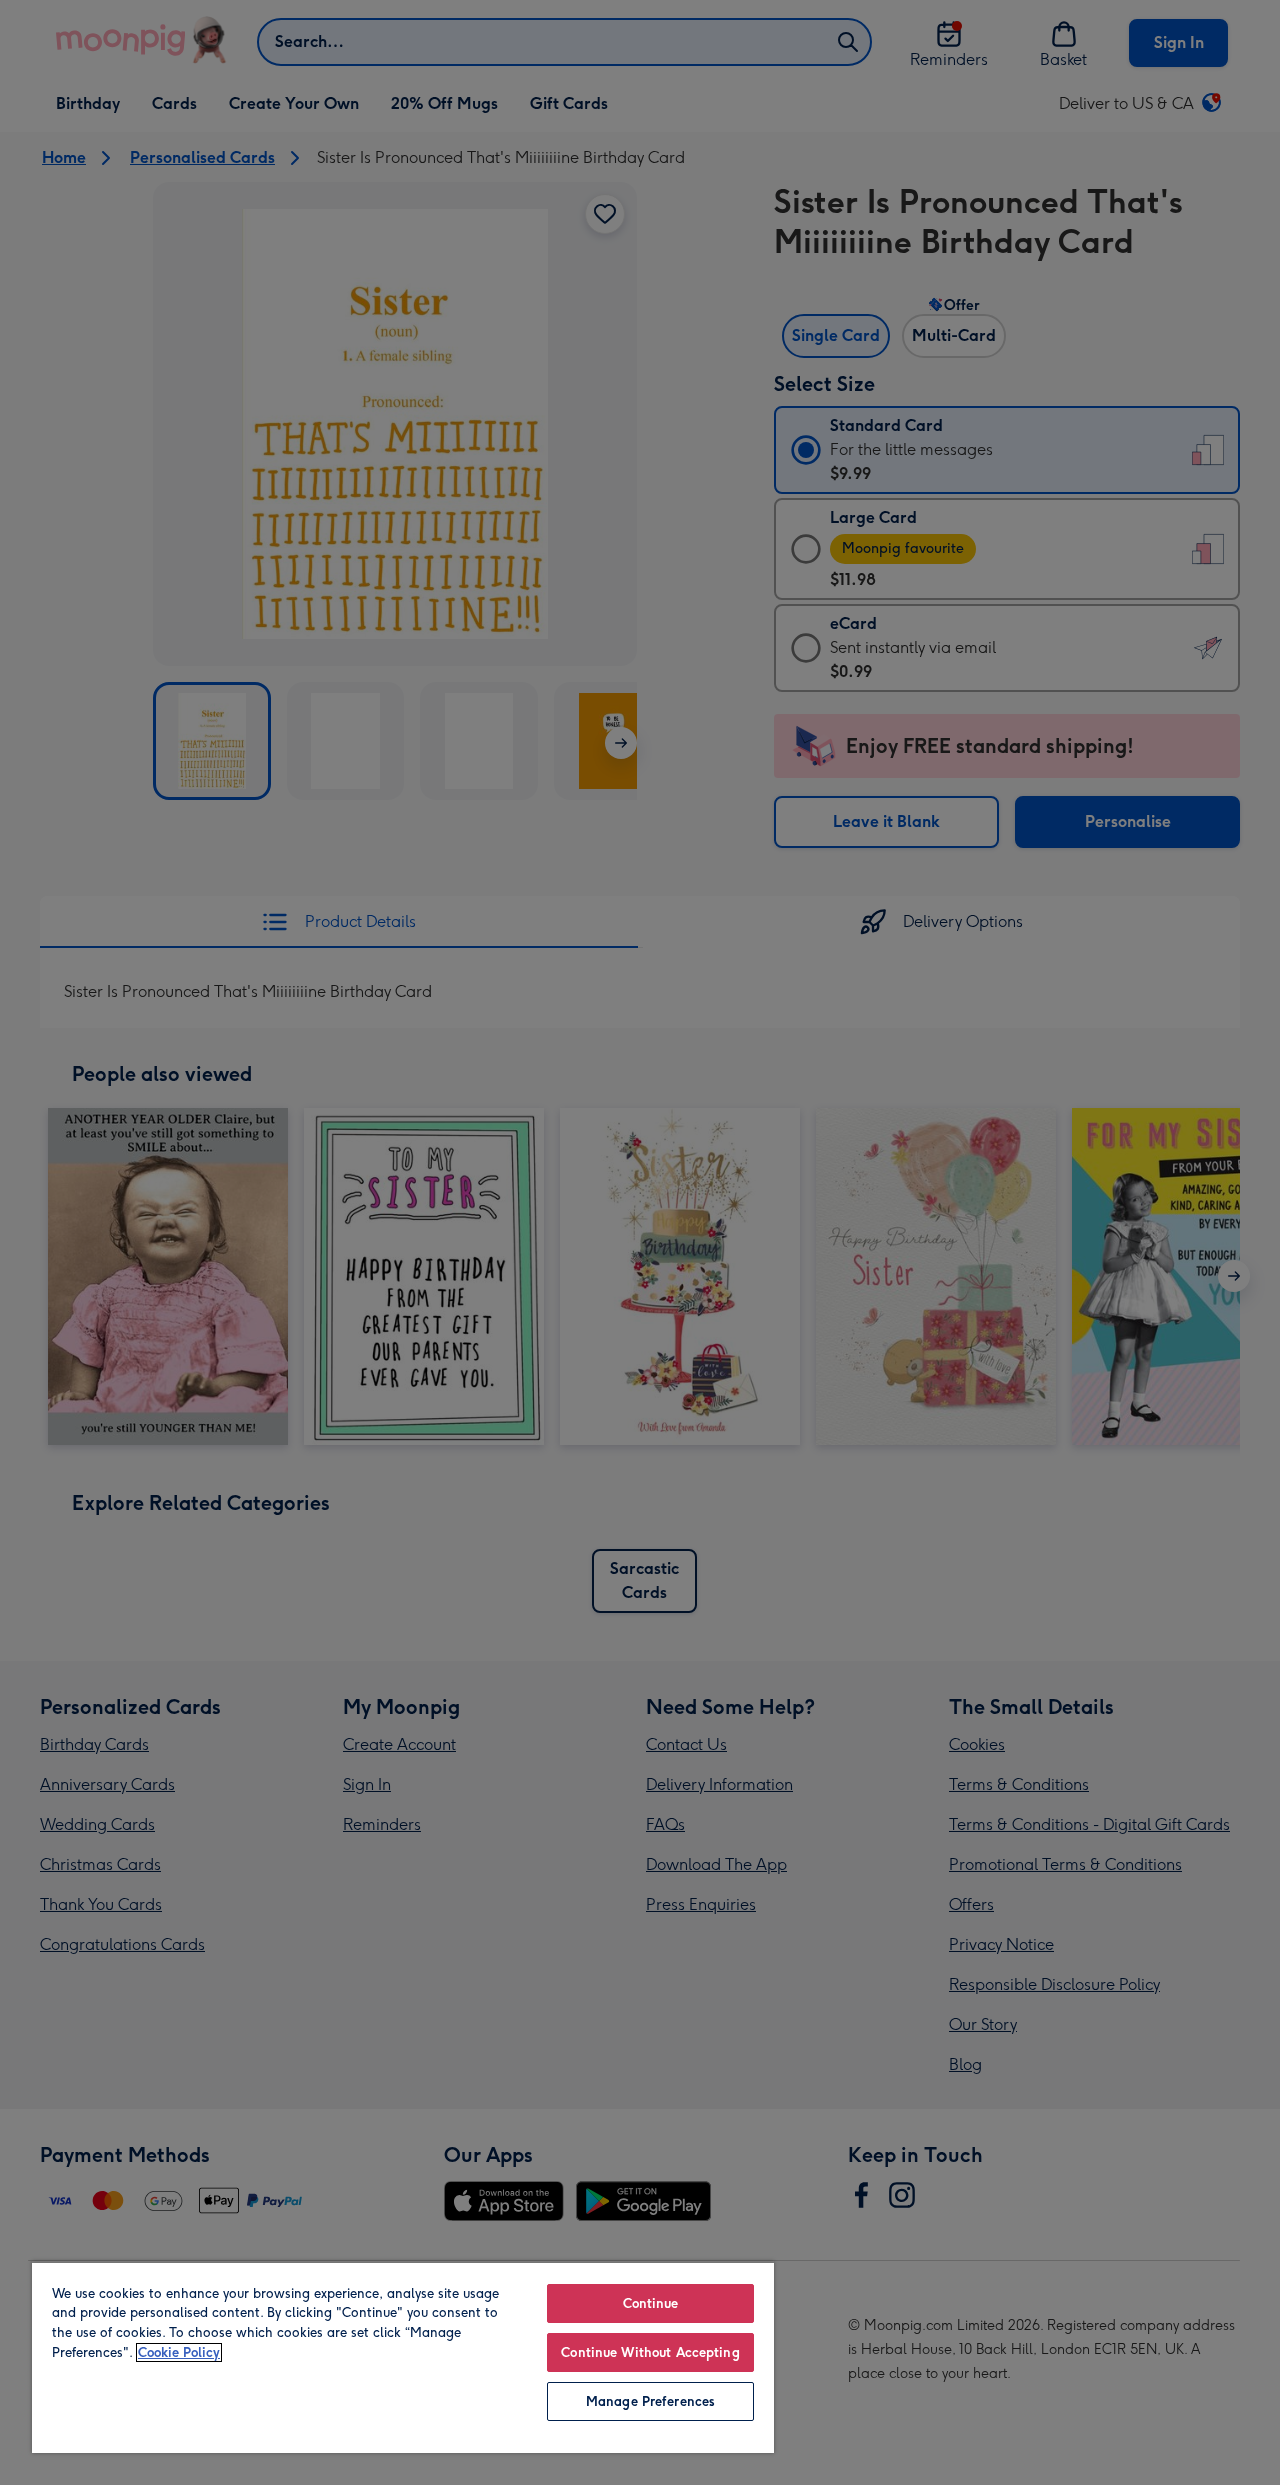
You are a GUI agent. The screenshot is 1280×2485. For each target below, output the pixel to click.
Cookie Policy (179, 2352)
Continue (651, 2303)
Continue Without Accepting (650, 2352)
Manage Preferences (650, 2401)
